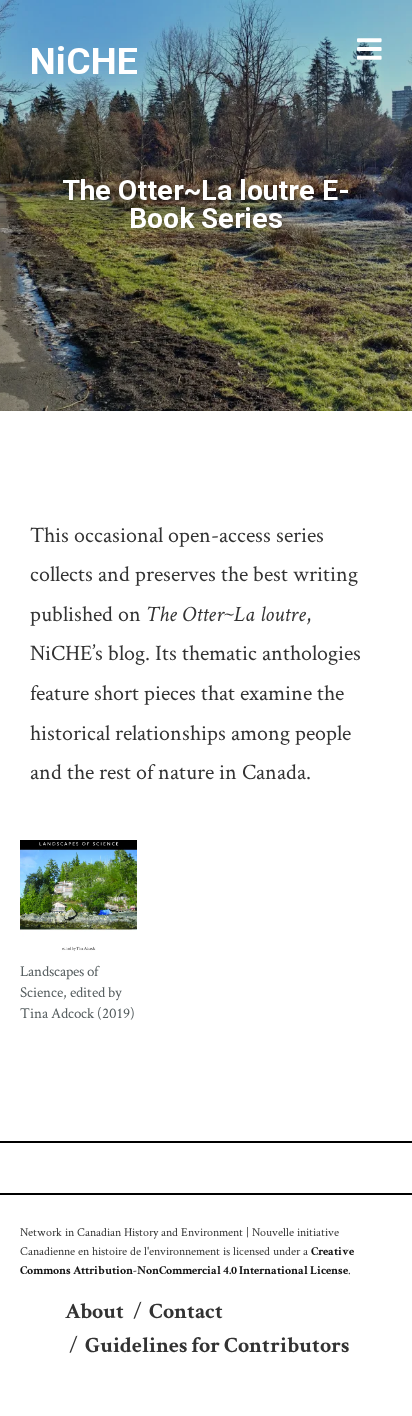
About (94, 1311)
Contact (186, 1311)
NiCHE (84, 61)
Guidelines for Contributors (217, 1345)
